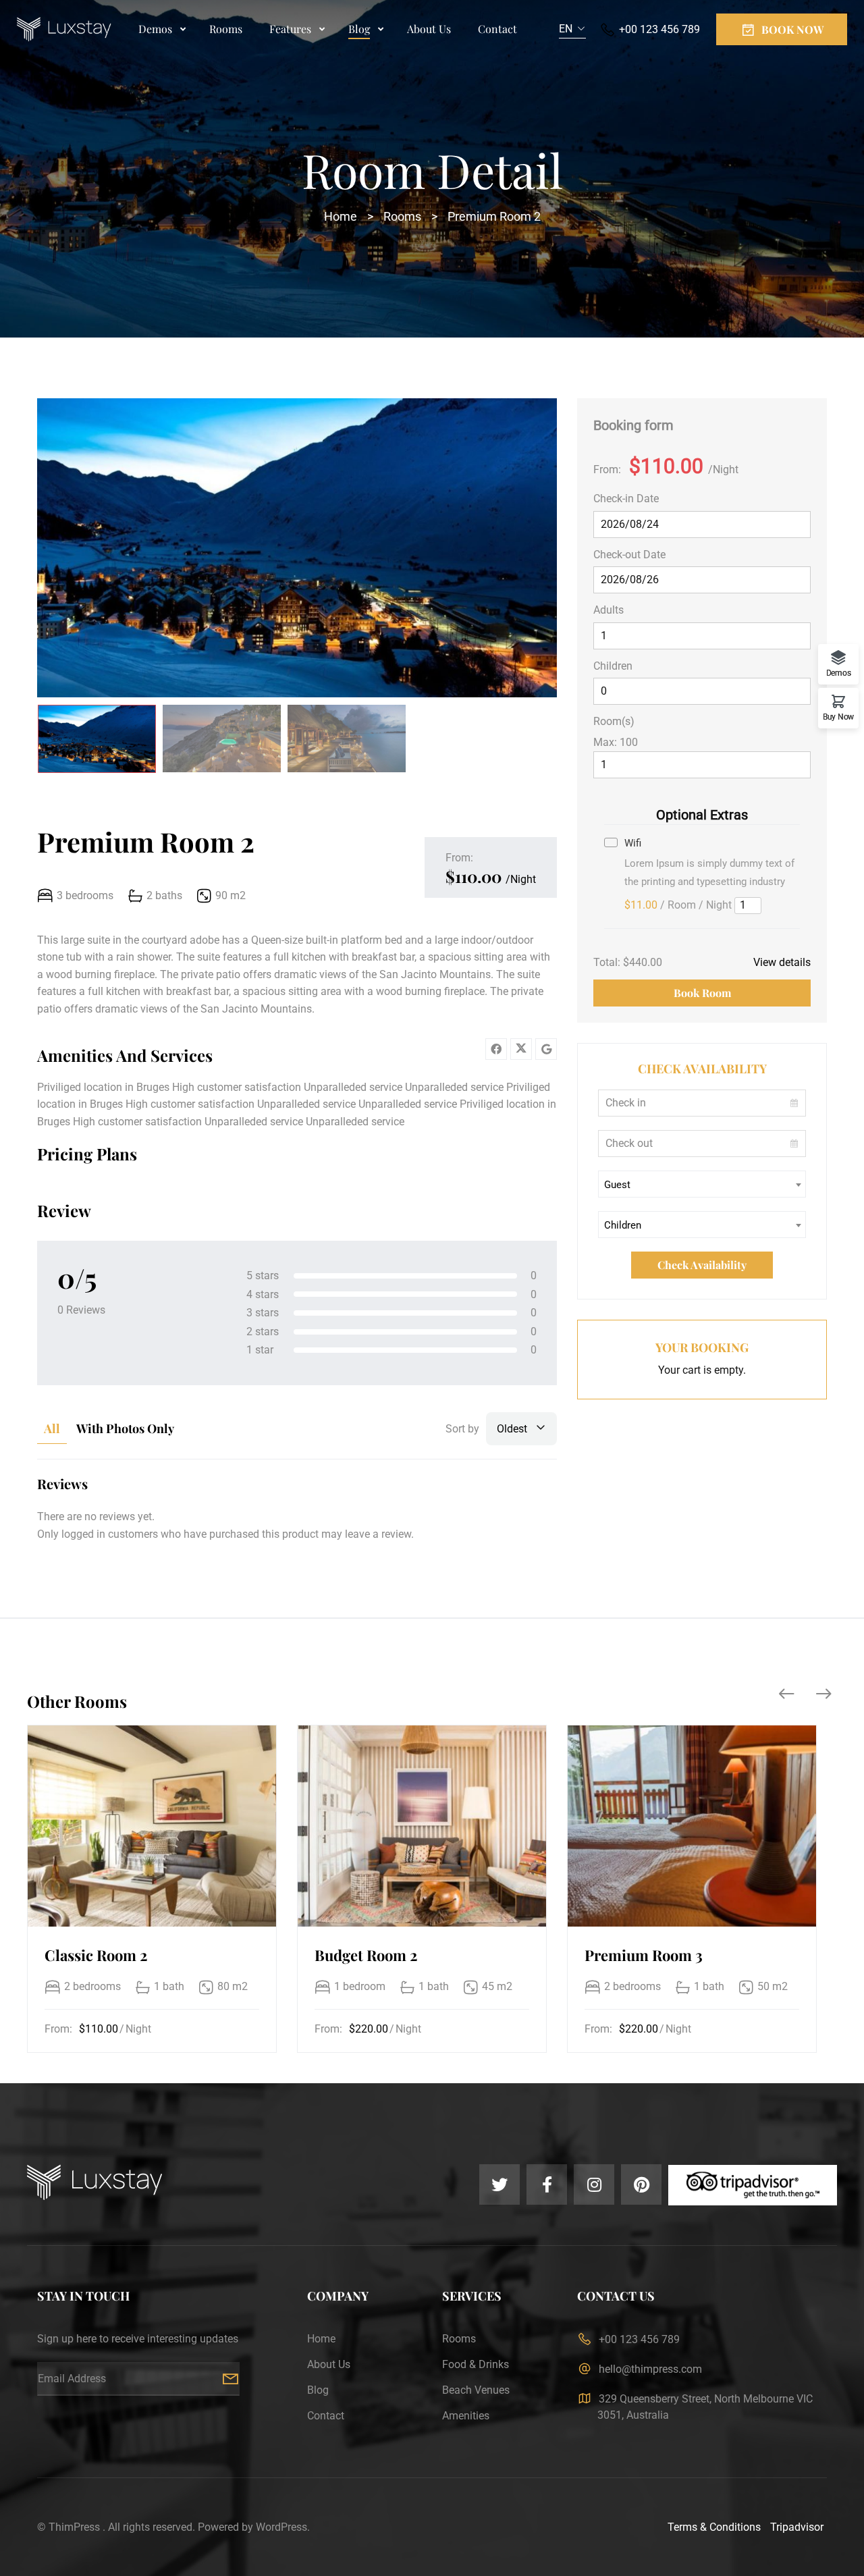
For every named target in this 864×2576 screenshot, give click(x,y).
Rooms (226, 29)
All (52, 1428)
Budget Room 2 (366, 1955)
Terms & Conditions (714, 2527)
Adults (609, 610)
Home (341, 216)
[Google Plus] (546, 1049)
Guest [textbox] (617, 1185)
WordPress (281, 2527)
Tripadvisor (797, 2527)
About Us (329, 2364)
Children (613, 666)
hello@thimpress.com (650, 2369)
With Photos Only (125, 1428)
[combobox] (572, 29)
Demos (155, 29)
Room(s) (614, 721)
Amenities (466, 2416)
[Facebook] (496, 1049)
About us (429, 29)
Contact (497, 29)
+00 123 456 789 (659, 29)
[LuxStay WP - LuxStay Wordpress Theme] (64, 30)
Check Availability (702, 1265)
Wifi (633, 843)
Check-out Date (629, 555)
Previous (64, 550)
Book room (702, 993)
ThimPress (74, 2527)
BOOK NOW (792, 29)
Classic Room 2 (96, 1955)
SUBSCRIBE (230, 2379)
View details (782, 962)
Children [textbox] (623, 1225)
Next (530, 550)
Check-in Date (626, 499)
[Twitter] (521, 1049)
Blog (359, 29)
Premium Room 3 (644, 1955)
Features (290, 29)
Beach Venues (476, 2390)
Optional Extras (702, 815)
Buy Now (838, 717)
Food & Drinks (476, 2364)
